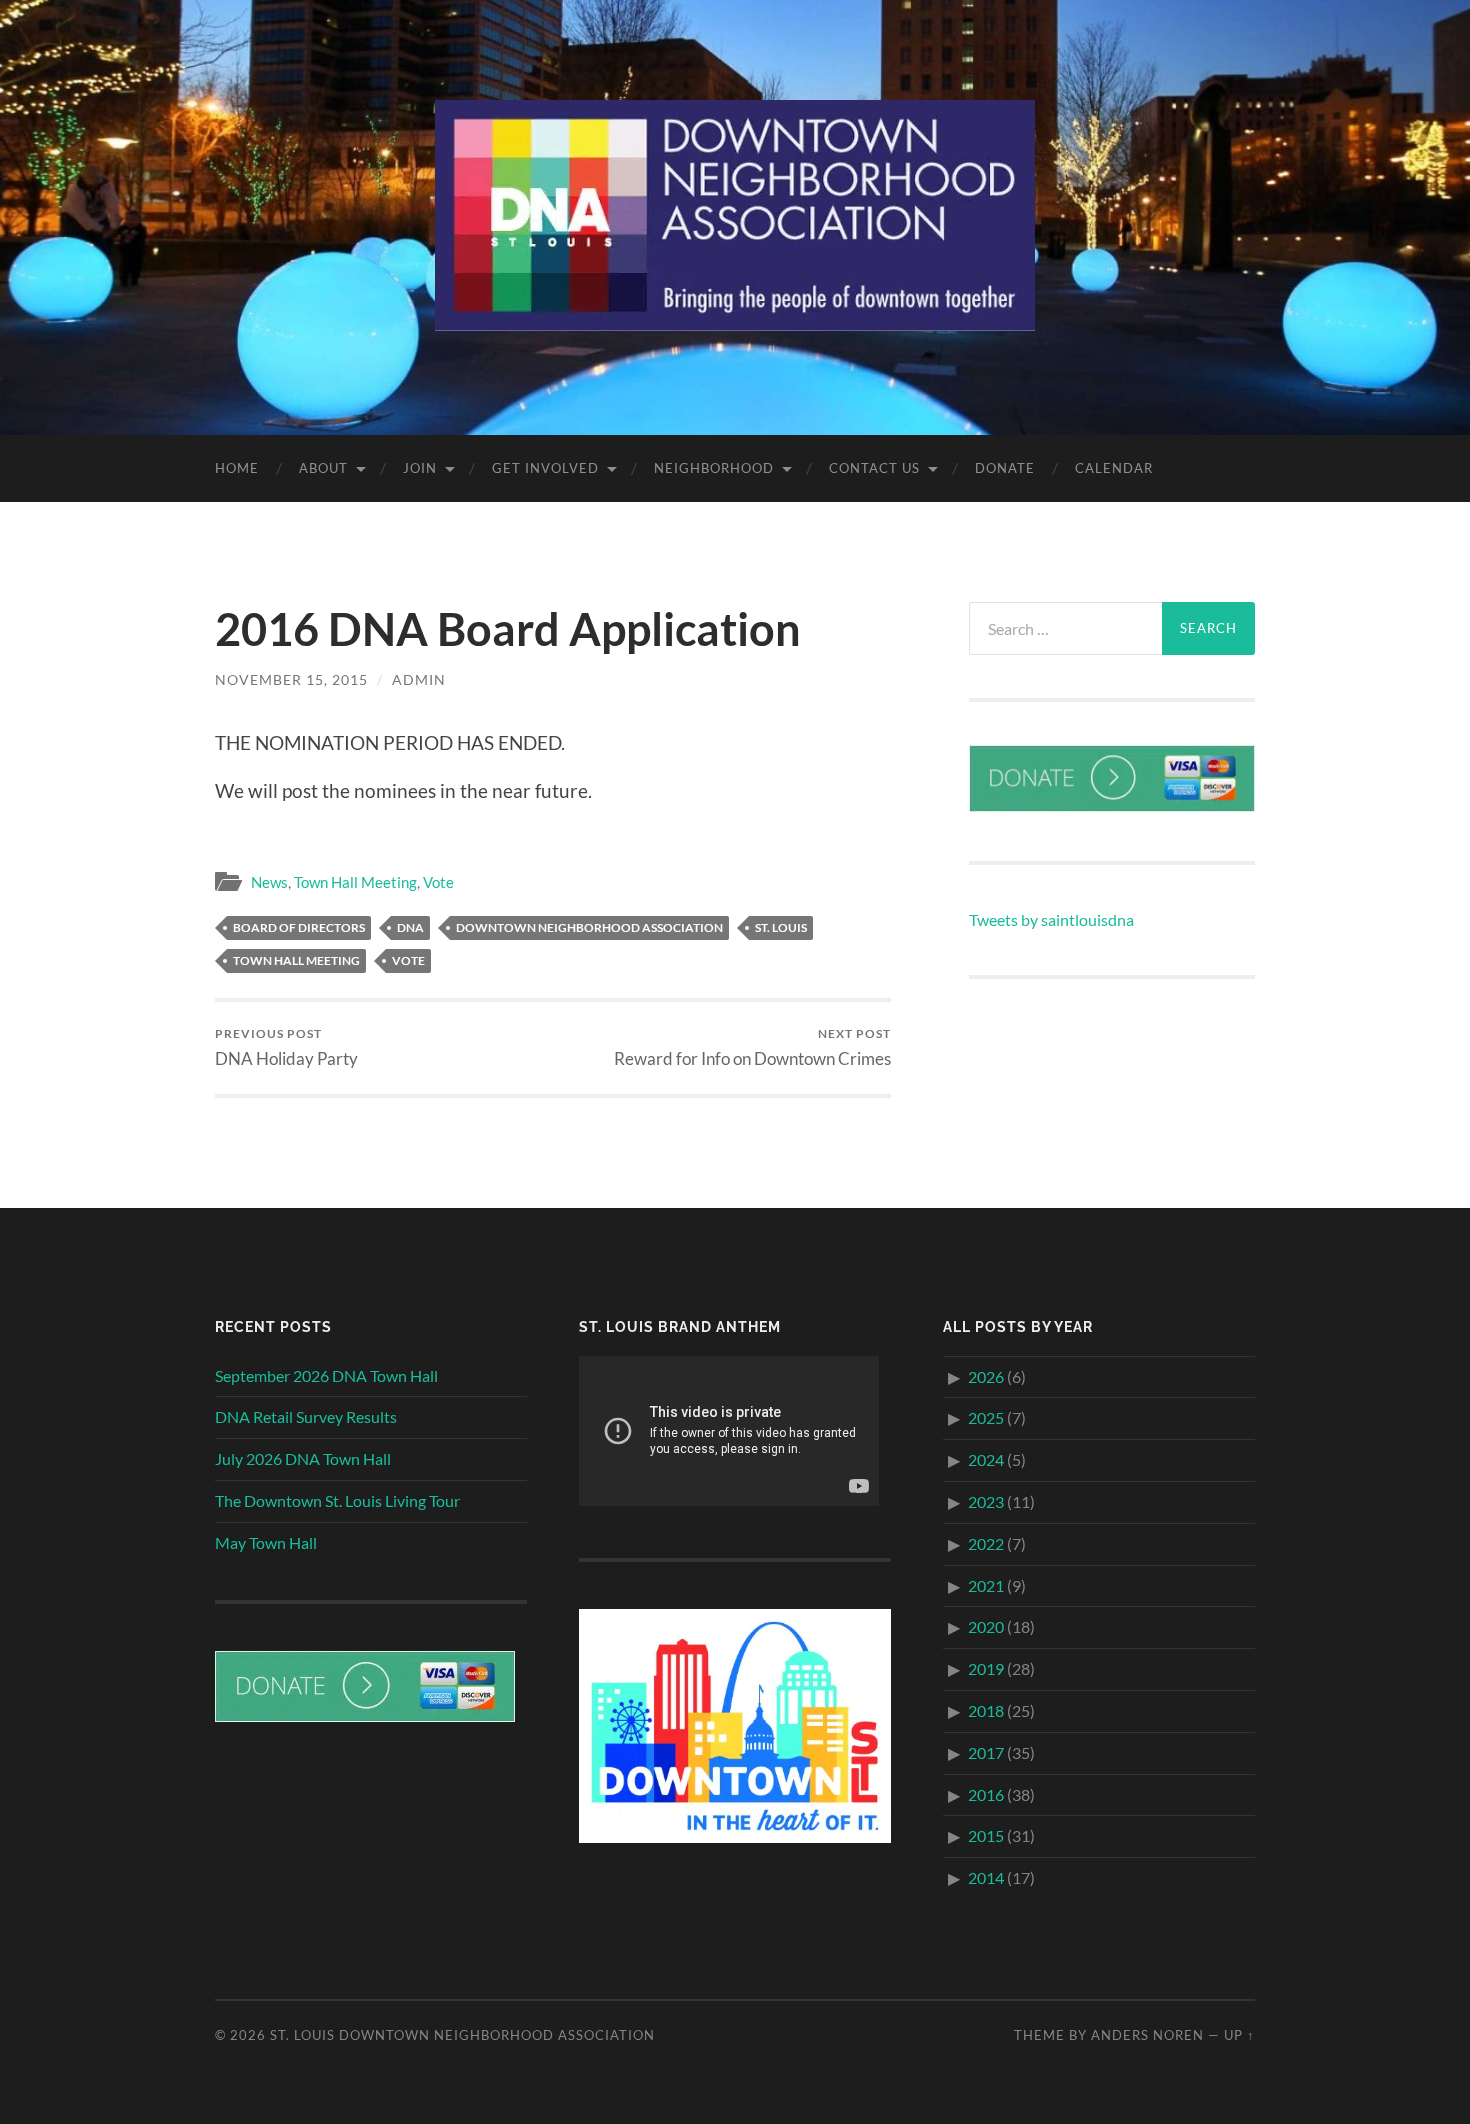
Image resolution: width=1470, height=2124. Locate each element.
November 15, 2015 (291, 679)
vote (408, 960)
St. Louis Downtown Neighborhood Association (462, 2035)
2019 (986, 1668)
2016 (986, 1794)
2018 (986, 1710)
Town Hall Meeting (355, 882)
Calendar (1114, 468)
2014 (986, 1877)
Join (420, 468)
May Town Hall (266, 1542)
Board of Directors (299, 927)
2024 (986, 1459)
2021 (986, 1585)
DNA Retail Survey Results (306, 1416)
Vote (438, 882)
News (269, 882)
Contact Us (874, 468)
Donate (1005, 468)
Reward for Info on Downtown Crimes (752, 1047)
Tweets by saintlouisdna (1051, 919)
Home (237, 468)
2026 (986, 1376)
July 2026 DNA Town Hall (303, 1458)
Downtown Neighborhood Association (589, 927)
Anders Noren (1147, 2035)
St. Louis (781, 927)
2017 (986, 1752)
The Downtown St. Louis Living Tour (337, 1500)
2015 (986, 1835)
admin (419, 679)
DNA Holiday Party (286, 1047)
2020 (986, 1626)
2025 (986, 1417)
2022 (986, 1543)
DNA (410, 927)
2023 (986, 1501)
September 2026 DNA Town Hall (326, 1375)
